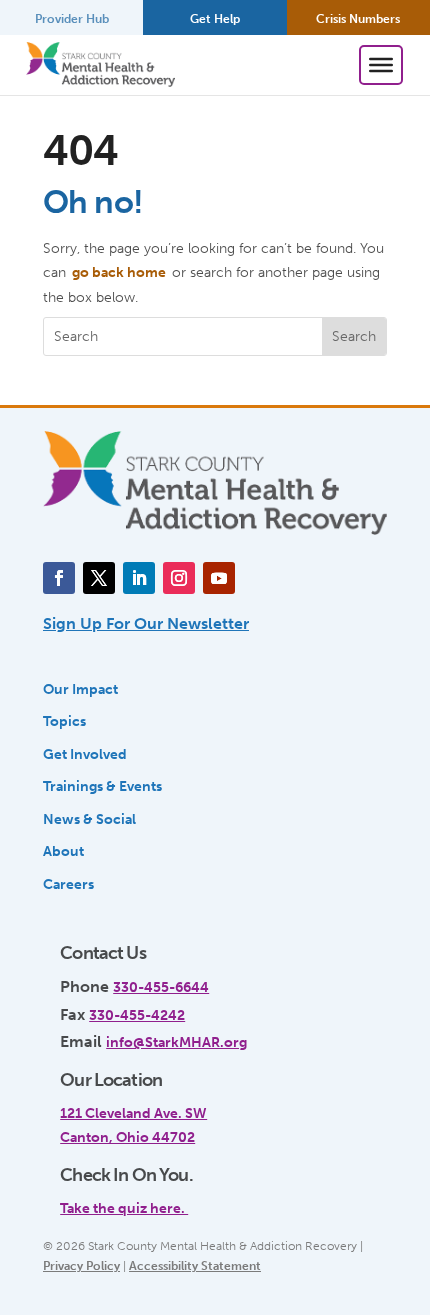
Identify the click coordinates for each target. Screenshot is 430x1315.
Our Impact (80, 689)
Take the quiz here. (124, 1208)
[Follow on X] (99, 578)
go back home (119, 272)
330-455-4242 (137, 1015)
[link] (207, 1197)
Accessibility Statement (195, 1266)
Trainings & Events (102, 786)
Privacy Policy (81, 1266)
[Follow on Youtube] (219, 578)
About (63, 851)
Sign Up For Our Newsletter (146, 623)
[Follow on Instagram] (179, 578)
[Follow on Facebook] (59, 578)
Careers (68, 884)
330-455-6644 (161, 987)
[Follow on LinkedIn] (139, 578)
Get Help (215, 19)
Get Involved (85, 754)
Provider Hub (72, 19)
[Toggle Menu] (381, 65)
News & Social (89, 819)
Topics (64, 721)
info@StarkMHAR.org (176, 1042)
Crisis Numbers (358, 19)
